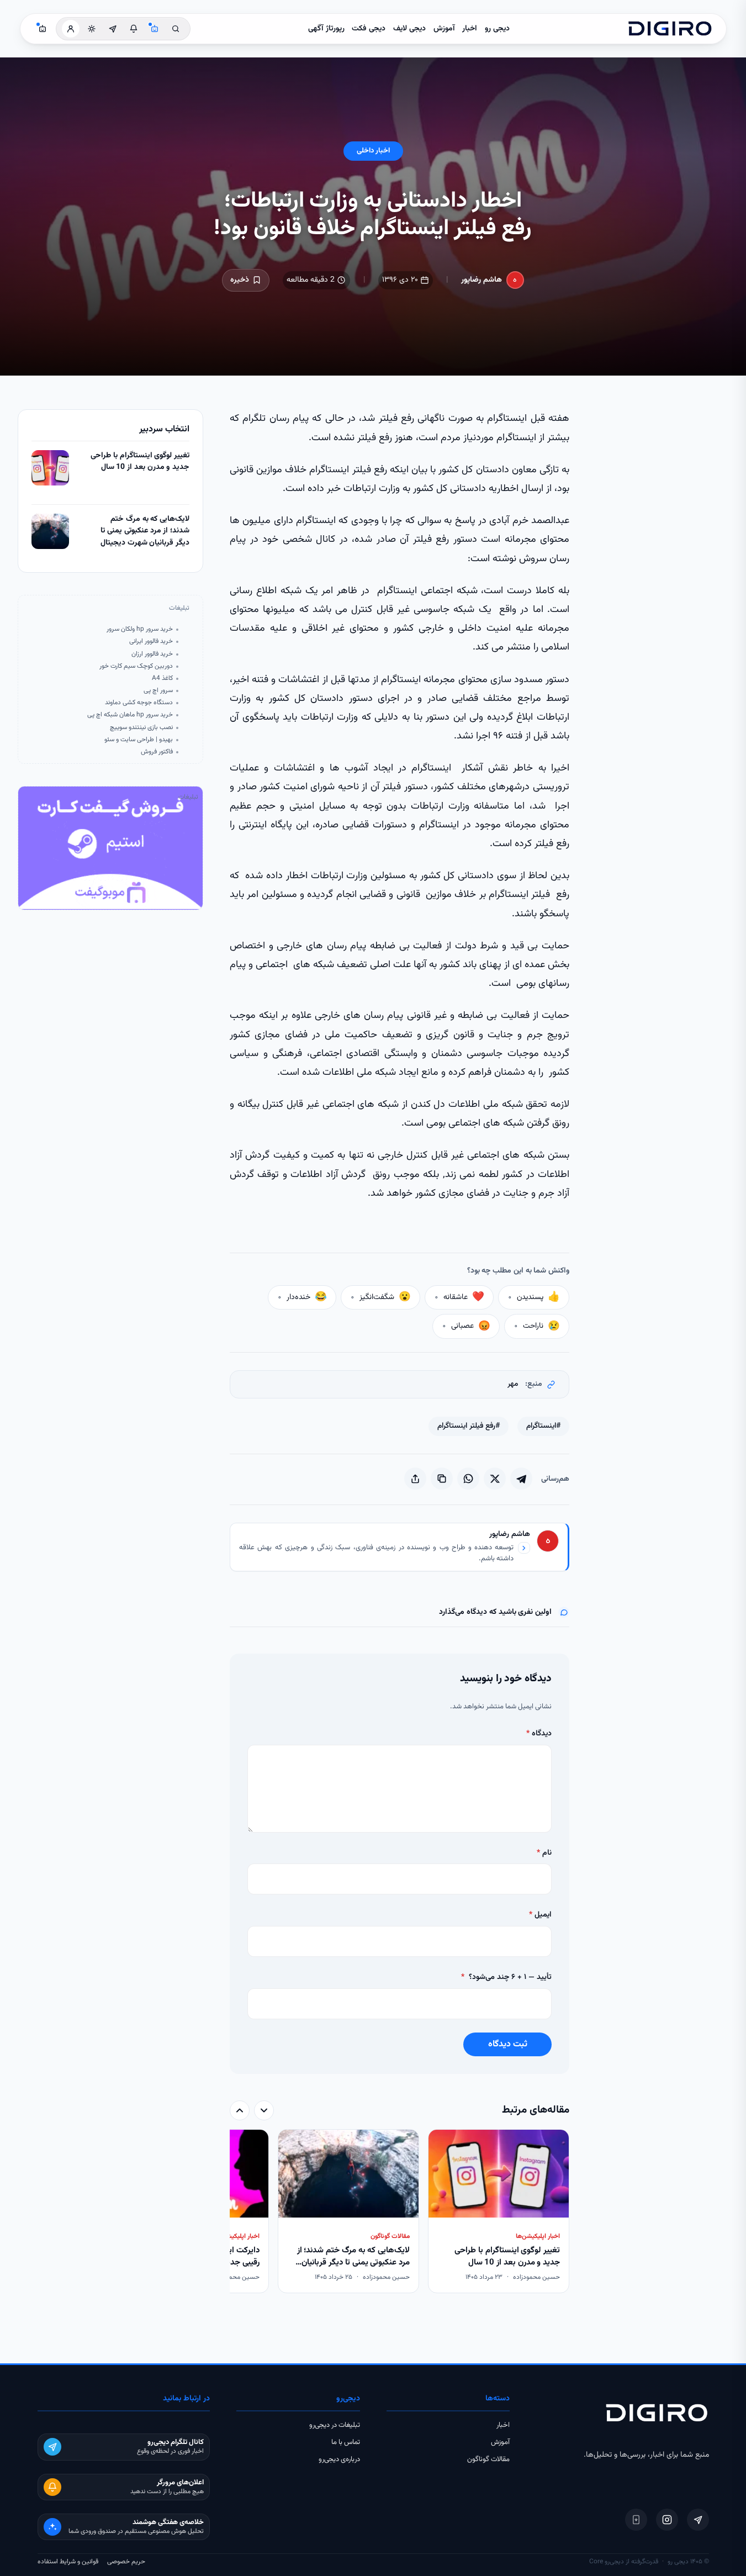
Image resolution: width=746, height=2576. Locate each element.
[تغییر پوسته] (92, 29)
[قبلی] (264, 2110)
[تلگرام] (698, 2520)
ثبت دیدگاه (508, 2044)
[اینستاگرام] (667, 2520)
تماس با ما (346, 2442)
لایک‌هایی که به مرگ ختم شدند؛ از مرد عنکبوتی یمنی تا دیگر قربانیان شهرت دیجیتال (145, 531)
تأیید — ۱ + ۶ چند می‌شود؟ (506, 1977)
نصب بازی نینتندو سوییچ (141, 728)
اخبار (470, 29)
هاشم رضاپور (482, 280)
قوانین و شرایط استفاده (68, 2562)
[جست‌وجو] (176, 29)
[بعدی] (240, 2110)
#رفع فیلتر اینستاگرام (469, 1426)
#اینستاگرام (543, 1426)
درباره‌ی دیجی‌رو (339, 2459)
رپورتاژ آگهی (326, 29)
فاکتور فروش (157, 752)
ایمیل (540, 1915)
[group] (400, 2212)
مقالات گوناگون (488, 2459)
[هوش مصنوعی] (155, 29)
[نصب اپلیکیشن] (636, 2520)
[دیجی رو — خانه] (670, 29)
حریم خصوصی (126, 2562)
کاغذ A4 (162, 679)
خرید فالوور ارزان (152, 654)
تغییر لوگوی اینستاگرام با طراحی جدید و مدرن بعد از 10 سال (140, 462)
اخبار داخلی (373, 151)
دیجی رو (497, 29)
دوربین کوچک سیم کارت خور (136, 666)
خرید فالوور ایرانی (151, 642)
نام (544, 1853)
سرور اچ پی (158, 691)
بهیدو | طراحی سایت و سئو (139, 740)
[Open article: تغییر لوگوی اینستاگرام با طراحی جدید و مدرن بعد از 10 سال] (50, 468)
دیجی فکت (369, 29)
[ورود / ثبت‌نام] (71, 29)
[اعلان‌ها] (134, 29)
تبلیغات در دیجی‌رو (335, 2425)
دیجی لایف (409, 29)
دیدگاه (539, 1734)
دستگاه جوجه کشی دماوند (139, 703)
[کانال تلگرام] (113, 29)
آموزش (444, 29)
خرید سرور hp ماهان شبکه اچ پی (130, 715)
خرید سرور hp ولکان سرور (140, 629)
